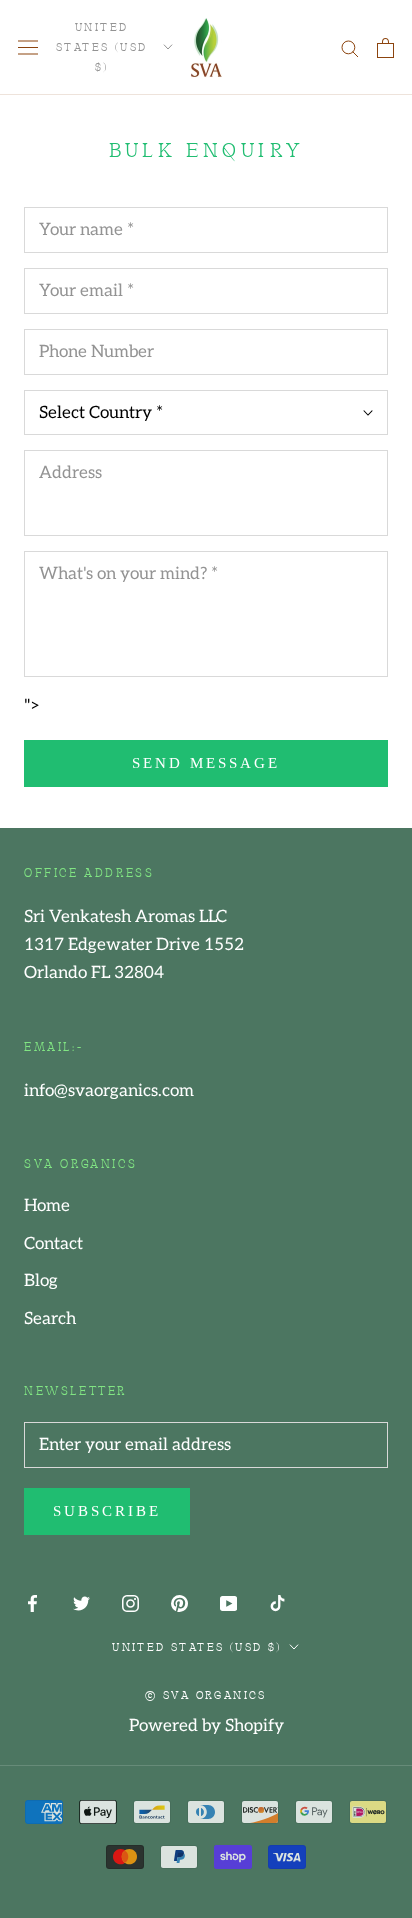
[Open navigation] (28, 47)
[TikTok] (277, 1603)
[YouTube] (228, 1603)
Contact (53, 1244)
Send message (206, 763)
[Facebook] (32, 1603)
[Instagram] (130, 1603)
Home (47, 1206)
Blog (41, 1281)
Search (50, 1319)
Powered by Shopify (206, 1726)
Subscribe (107, 1511)
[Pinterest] (179, 1603)
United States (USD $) (101, 46)
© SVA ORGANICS (206, 1694)
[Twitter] (81, 1603)
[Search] (350, 47)
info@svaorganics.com (109, 1091)
